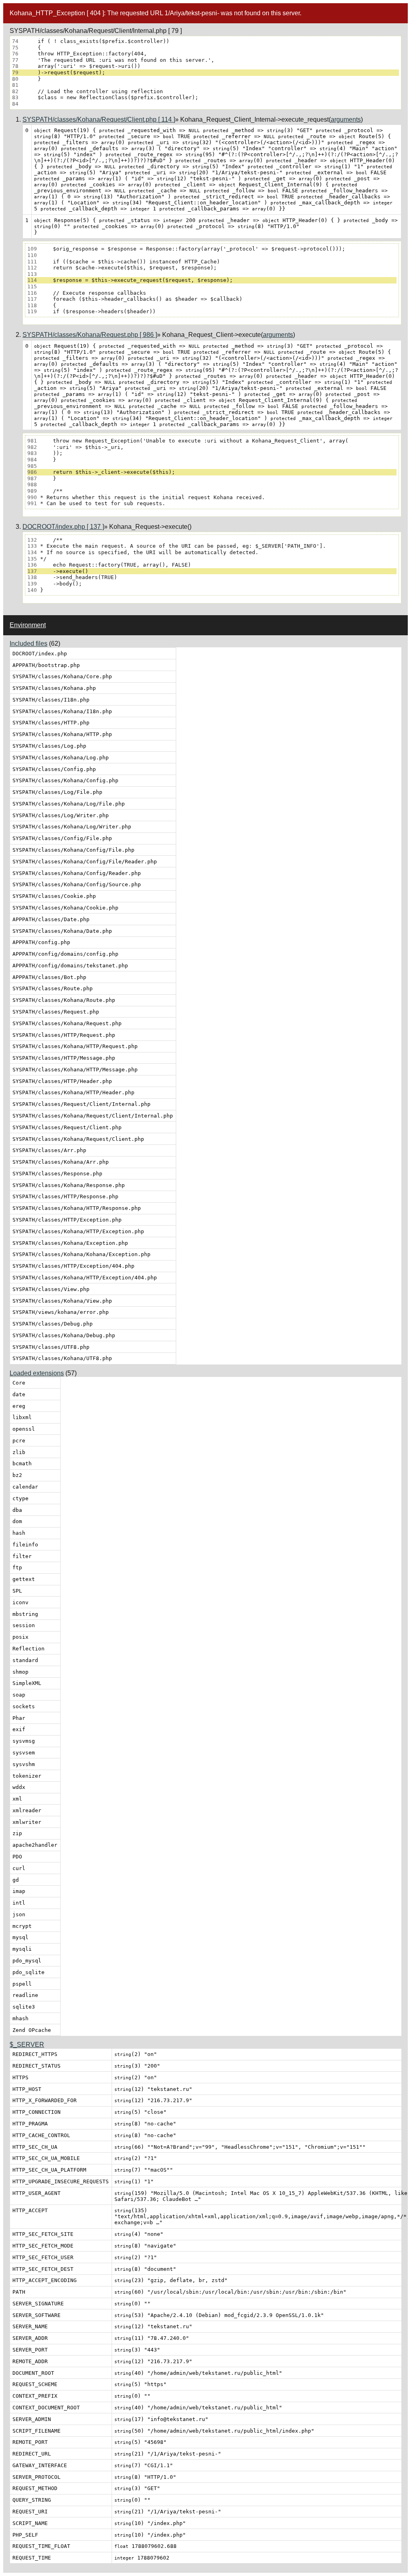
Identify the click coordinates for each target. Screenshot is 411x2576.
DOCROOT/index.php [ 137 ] (63, 527)
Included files (28, 643)
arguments (346, 119)
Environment (28, 625)
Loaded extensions (37, 1373)
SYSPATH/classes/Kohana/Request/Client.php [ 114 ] (99, 119)
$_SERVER (27, 2045)
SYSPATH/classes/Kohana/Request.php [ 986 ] (90, 335)
